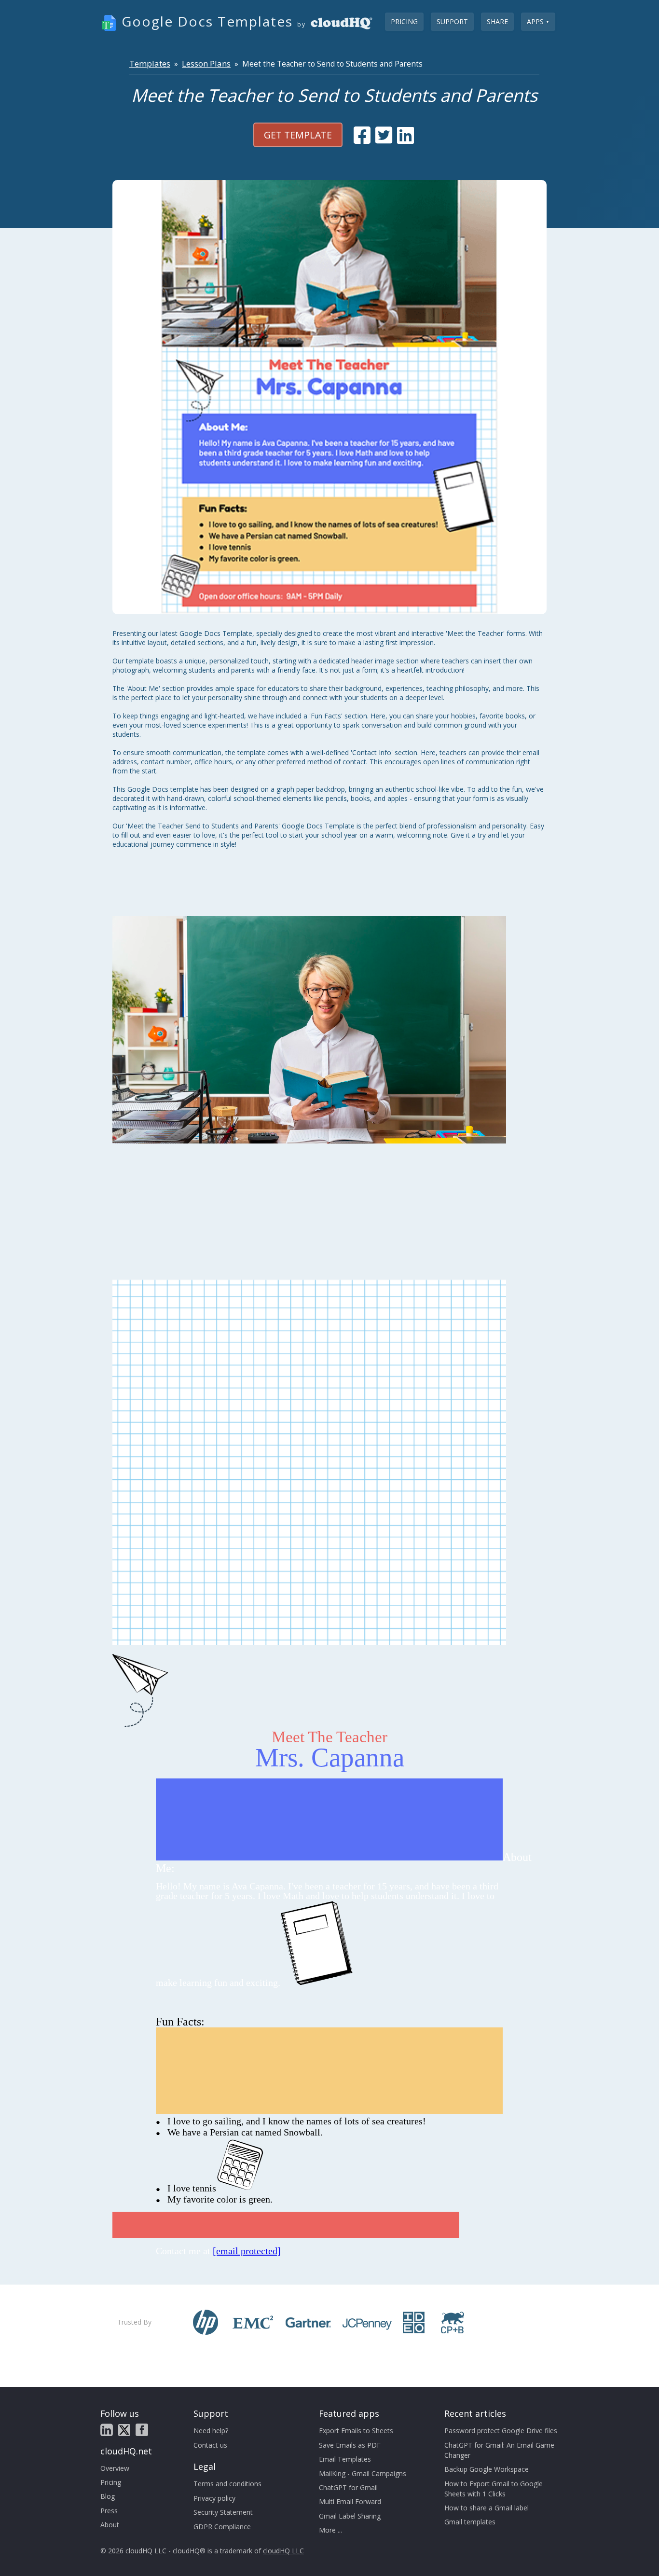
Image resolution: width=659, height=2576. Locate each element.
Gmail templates (470, 2522)
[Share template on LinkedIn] (405, 135)
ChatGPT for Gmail (348, 2487)
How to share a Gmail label (487, 2508)
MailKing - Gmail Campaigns (363, 2473)
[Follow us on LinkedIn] (107, 2430)
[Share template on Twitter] (384, 135)
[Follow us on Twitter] (124, 2430)
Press (109, 2511)
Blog (108, 2496)
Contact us (210, 2445)
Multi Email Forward (350, 2501)
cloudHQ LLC (283, 2551)
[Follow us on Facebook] (142, 2430)
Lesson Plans (206, 63)
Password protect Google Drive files (501, 2431)
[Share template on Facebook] (362, 135)
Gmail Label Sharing (350, 2516)
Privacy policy (214, 2498)
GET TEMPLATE (298, 135)
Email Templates (345, 2459)
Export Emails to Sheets (356, 2431)
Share (497, 21)
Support (452, 21)
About (110, 2525)
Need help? (211, 2431)
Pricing (404, 21)
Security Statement (223, 2512)
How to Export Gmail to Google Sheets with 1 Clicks (494, 2489)
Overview (115, 2468)
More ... (330, 2530)
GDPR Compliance (222, 2527)
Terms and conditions (227, 2484)
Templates (150, 63)
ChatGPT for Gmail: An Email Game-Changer (501, 2450)
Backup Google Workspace (487, 2469)
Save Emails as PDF (350, 2445)
